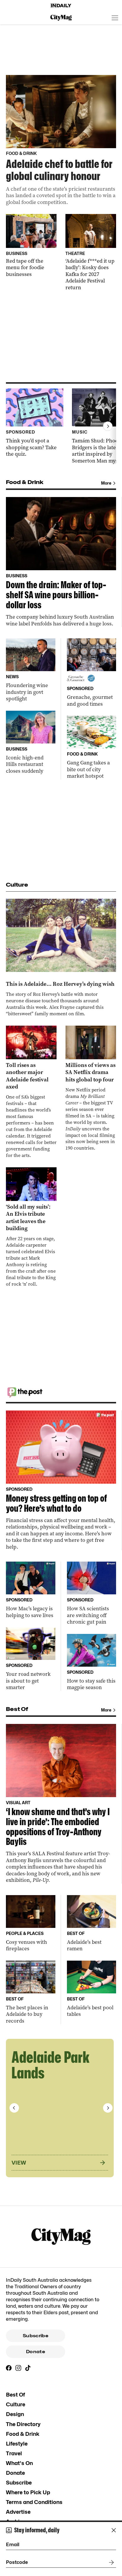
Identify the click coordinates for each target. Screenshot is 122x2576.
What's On (19, 2463)
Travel (14, 2453)
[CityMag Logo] (61, 18)
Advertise (18, 2512)
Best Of (15, 2395)
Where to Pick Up (28, 2492)
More (106, 483)
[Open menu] (115, 18)
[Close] (114, 2530)
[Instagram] (18, 2368)
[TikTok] (28, 2368)
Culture (16, 2404)
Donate (36, 2352)
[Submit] (110, 2562)
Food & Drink (23, 2434)
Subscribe (36, 2336)
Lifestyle (17, 2444)
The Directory (23, 2424)
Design (15, 2414)
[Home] (61, 6)
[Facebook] (9, 2368)
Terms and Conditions (34, 2502)
